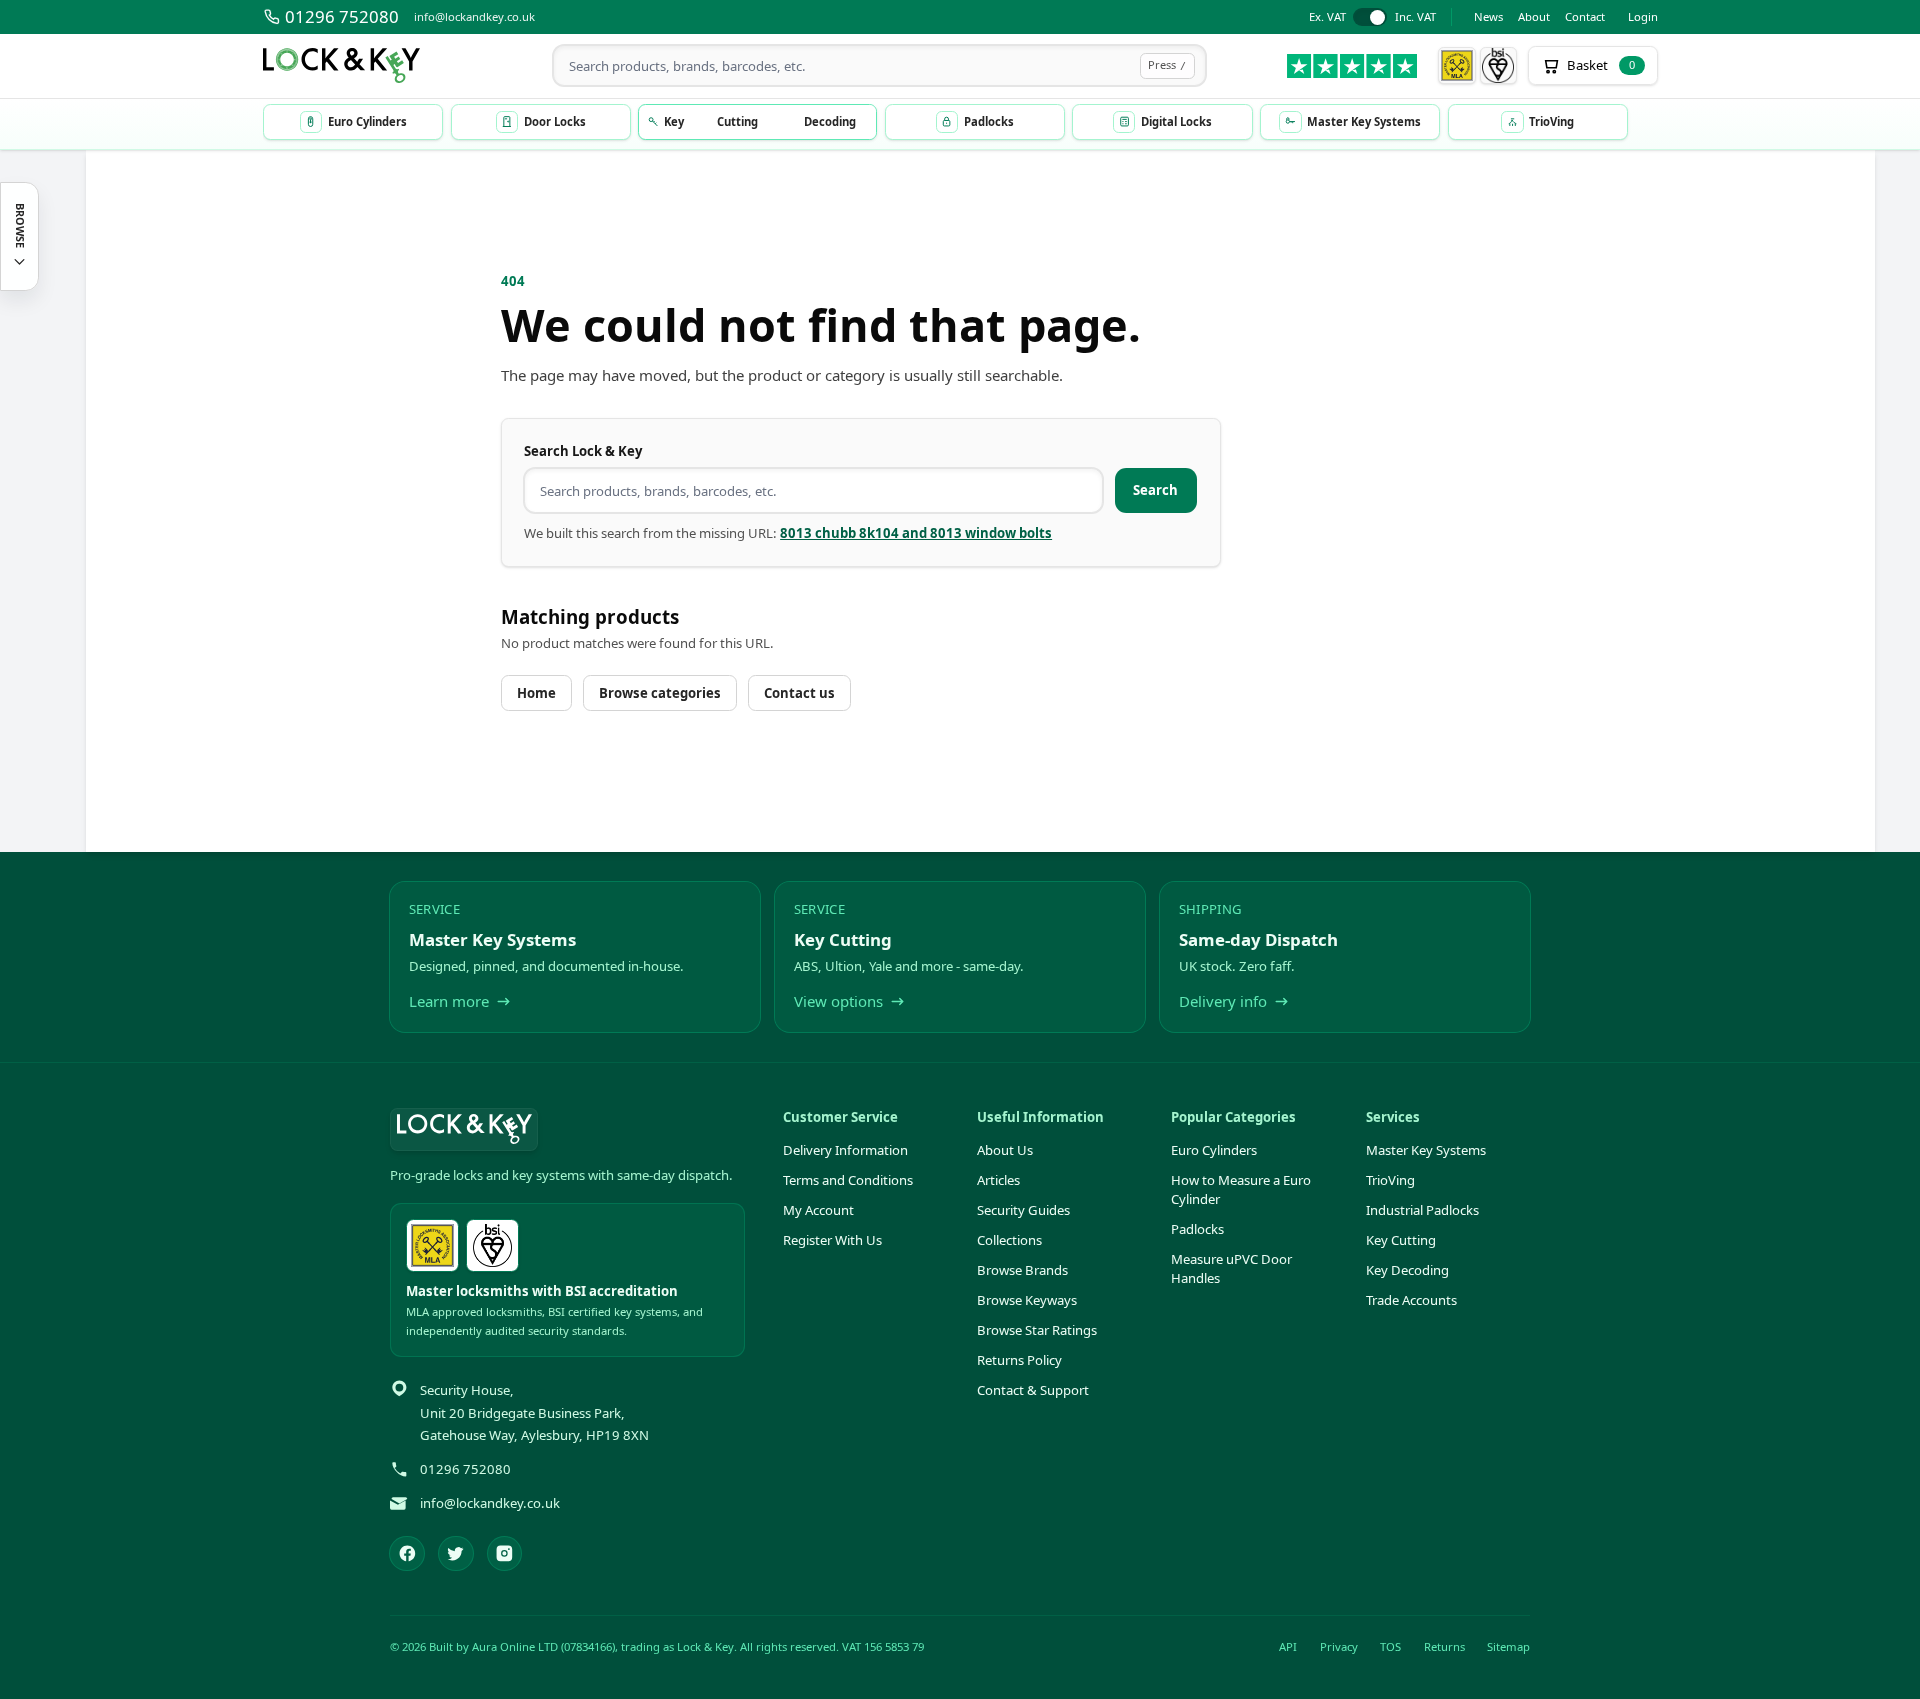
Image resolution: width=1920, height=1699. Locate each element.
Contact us (799, 693)
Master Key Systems (1426, 1150)
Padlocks (1197, 1229)
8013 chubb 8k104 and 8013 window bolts (916, 533)
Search (1155, 490)
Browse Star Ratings (1037, 1330)
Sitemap (1508, 1646)
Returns (1444, 1646)
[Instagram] (505, 1554)
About (1534, 16)
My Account (818, 1210)
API (1288, 1646)
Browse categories (660, 693)
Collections (1009, 1240)
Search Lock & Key (583, 451)
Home (536, 693)
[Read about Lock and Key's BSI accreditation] (1499, 66)
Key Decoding (1407, 1270)
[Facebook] (407, 1554)
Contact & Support (1033, 1390)
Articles (998, 1180)
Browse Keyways (1027, 1300)
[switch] (1372, 17)
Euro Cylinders (1214, 1150)
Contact (1585, 16)
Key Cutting (1401, 1240)
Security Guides (1023, 1210)
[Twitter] (456, 1554)
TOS (1390, 1646)
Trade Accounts (1411, 1300)
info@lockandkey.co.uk (474, 16)
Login (1643, 16)
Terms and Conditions (848, 1180)
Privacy (1339, 1646)
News (1488, 16)
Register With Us (832, 1240)
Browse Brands (1022, 1270)
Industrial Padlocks (1422, 1210)
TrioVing (1390, 1180)
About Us (1005, 1150)
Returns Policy (1019, 1360)
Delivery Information (845, 1150)
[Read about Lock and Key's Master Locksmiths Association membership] (1457, 66)
